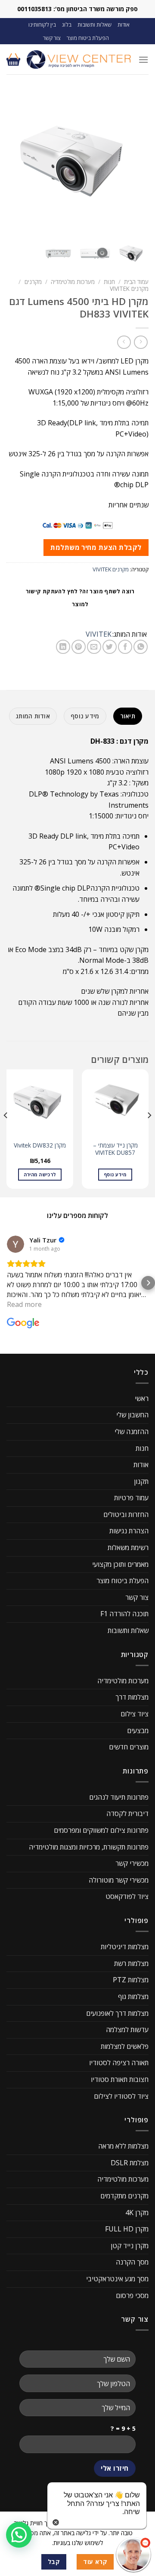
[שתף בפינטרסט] (79, 647)
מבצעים (138, 1731)
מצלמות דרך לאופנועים (117, 2013)
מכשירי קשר (132, 1864)
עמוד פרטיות (131, 1498)
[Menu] (143, 60)
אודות (124, 24)
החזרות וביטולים (126, 1514)
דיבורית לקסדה (127, 1814)
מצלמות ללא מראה (123, 2146)
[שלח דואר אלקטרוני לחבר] (94, 647)
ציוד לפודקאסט (127, 1897)
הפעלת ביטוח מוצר (88, 38)
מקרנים (33, 282)
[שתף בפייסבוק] (125, 647)
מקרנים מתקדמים (124, 2196)
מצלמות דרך (132, 1697)
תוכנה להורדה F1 (124, 1614)
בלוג (67, 24)
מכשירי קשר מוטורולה (119, 1880)
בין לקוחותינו (42, 24)
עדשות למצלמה (127, 2030)
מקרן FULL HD (127, 2229)
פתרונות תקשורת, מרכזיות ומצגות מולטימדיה (89, 1847)
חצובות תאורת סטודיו (120, 2079)
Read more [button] (24, 1304)
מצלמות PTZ (131, 1980)
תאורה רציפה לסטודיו (119, 2063)
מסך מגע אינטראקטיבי (117, 2279)
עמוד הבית (136, 282)
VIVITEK (99, 634)
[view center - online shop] (79, 60)
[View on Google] (15, 1244)
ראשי (142, 1398)
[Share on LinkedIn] (63, 647)
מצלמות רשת (131, 1963)
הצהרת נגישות (129, 1531)
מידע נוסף (115, 1174)
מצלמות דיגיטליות (125, 1947)
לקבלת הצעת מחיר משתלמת (96, 547)
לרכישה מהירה (40, 1174)
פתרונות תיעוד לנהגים (119, 1797)
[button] (7, 1283)
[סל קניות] (13, 59)
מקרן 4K (137, 2213)
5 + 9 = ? (123, 2428)
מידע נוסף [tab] (85, 716)
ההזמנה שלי (132, 1431)
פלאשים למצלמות (125, 2046)
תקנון (141, 1481)
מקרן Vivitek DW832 (40, 1145)
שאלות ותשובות (95, 24)
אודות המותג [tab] (33, 716)
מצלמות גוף (133, 1996)
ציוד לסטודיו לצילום (121, 2096)
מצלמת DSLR (130, 2163)
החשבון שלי (132, 1415)
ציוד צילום (135, 1714)
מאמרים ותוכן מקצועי (120, 1564)
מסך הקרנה (132, 2262)
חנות (109, 282)
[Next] (6, 1132)
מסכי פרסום (132, 2295)
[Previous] (149, 1132)
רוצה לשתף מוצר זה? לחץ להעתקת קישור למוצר (80, 598)
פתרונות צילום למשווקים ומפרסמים (101, 1830)
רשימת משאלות (128, 1547)
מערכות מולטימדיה (73, 282)
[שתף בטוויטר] (110, 647)
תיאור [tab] (128, 716)
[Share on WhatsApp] (141, 647)
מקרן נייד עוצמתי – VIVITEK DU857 (115, 1149)
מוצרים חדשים (129, 1747)
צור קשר (52, 38)
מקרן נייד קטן (130, 2246)
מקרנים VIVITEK (129, 288)
